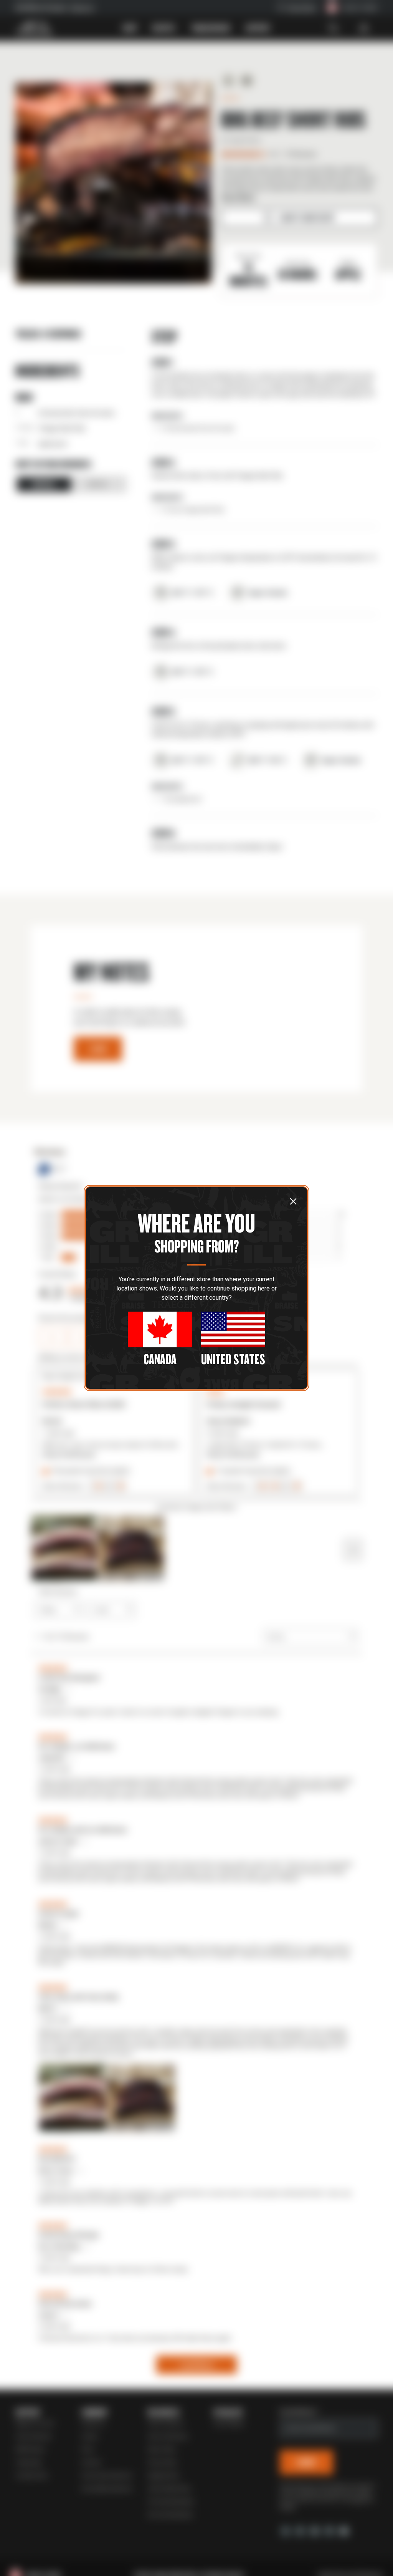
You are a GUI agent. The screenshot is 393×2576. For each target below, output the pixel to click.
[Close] (293, 1201)
